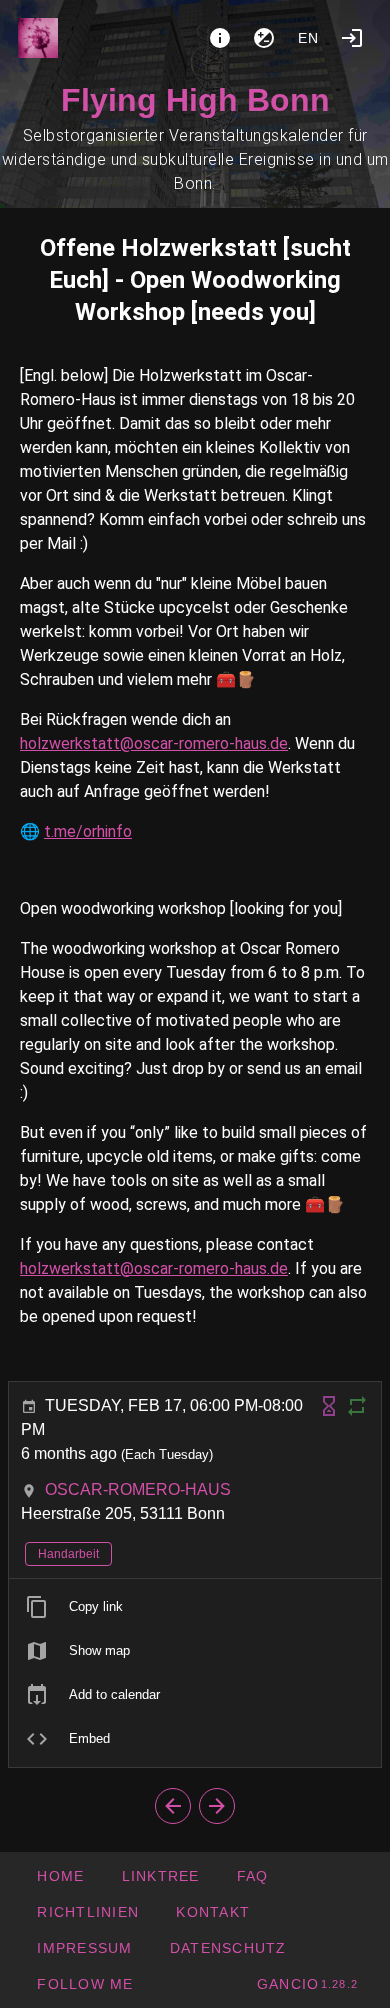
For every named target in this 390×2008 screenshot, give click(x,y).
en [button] (309, 38)
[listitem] (195, 1607)
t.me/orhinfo (88, 831)
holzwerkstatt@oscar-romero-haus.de (154, 743)
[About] (220, 38)
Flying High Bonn (195, 100)
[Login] (352, 38)
